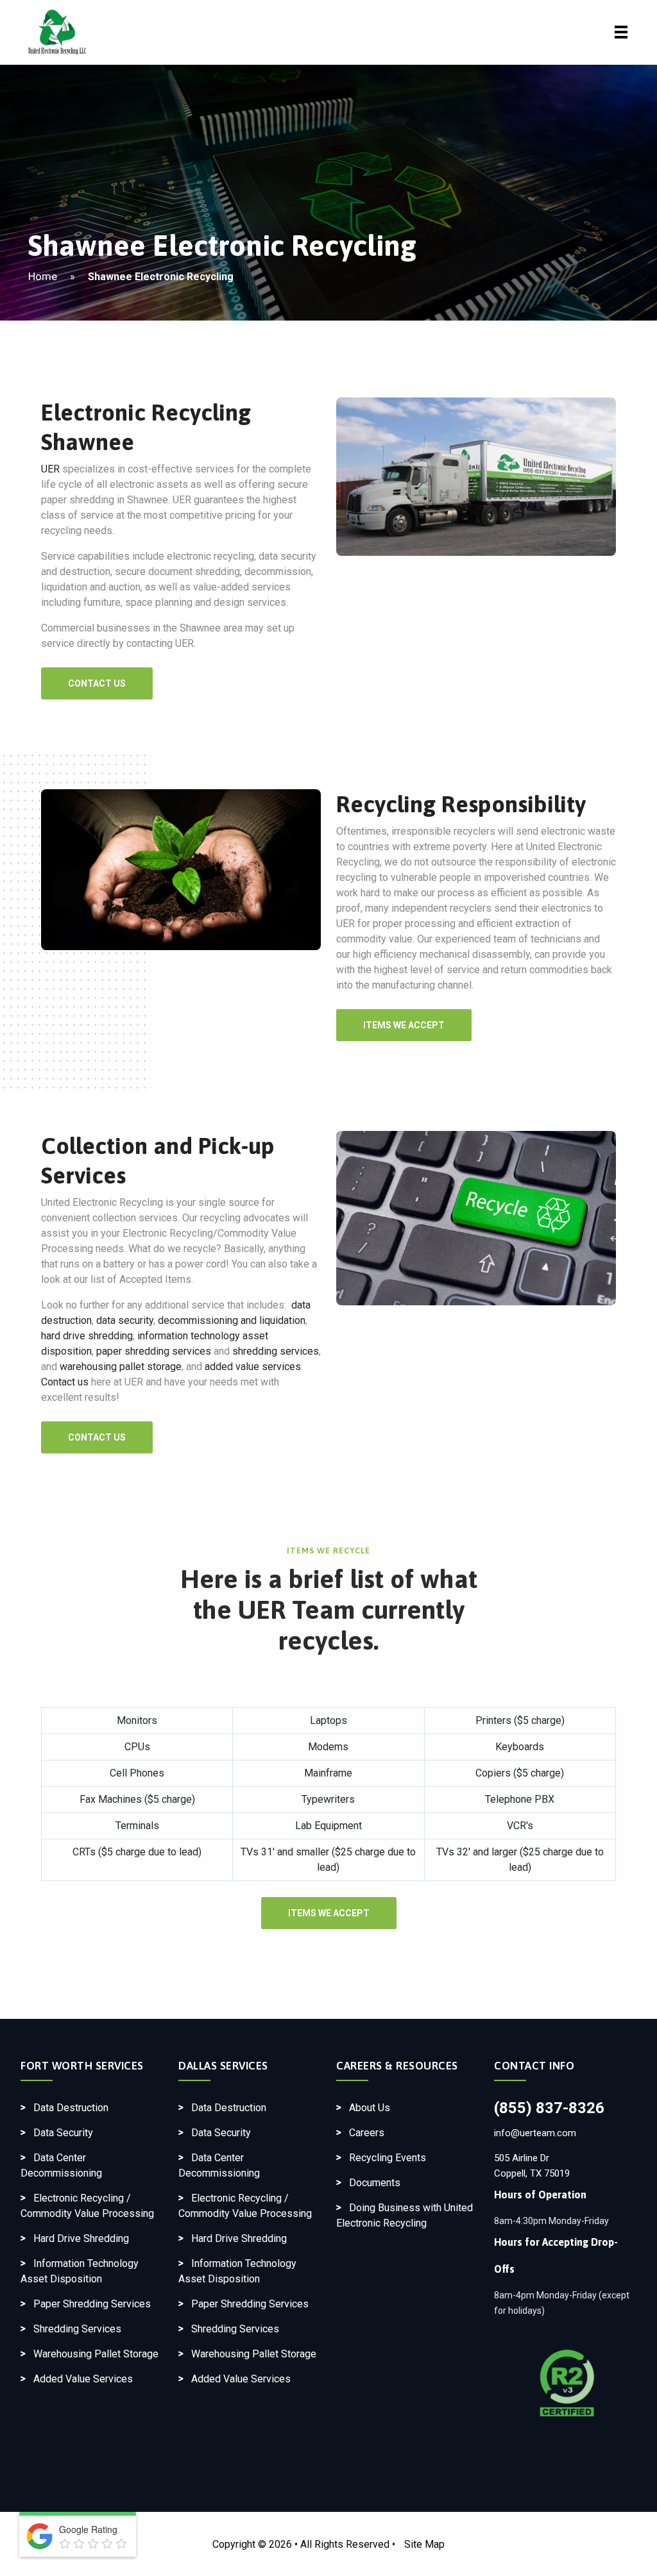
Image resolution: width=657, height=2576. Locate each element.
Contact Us (97, 683)
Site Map (424, 2544)
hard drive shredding (87, 1336)
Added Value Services (83, 2379)
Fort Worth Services (82, 2066)
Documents (375, 2183)
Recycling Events (388, 2158)
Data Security (63, 2133)
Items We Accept (404, 1025)
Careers (367, 2133)
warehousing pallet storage (121, 1367)
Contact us (65, 1382)
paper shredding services (154, 1351)
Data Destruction (71, 2108)
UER (50, 469)
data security (125, 1320)
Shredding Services (77, 2329)
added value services (253, 1367)
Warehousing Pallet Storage (96, 2354)
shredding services (276, 1351)
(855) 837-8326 (549, 2108)
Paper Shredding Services (92, 2304)
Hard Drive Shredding (81, 2238)
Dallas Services (223, 2066)
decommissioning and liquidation (232, 1320)
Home (43, 276)
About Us (370, 2108)
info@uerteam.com (535, 2133)
